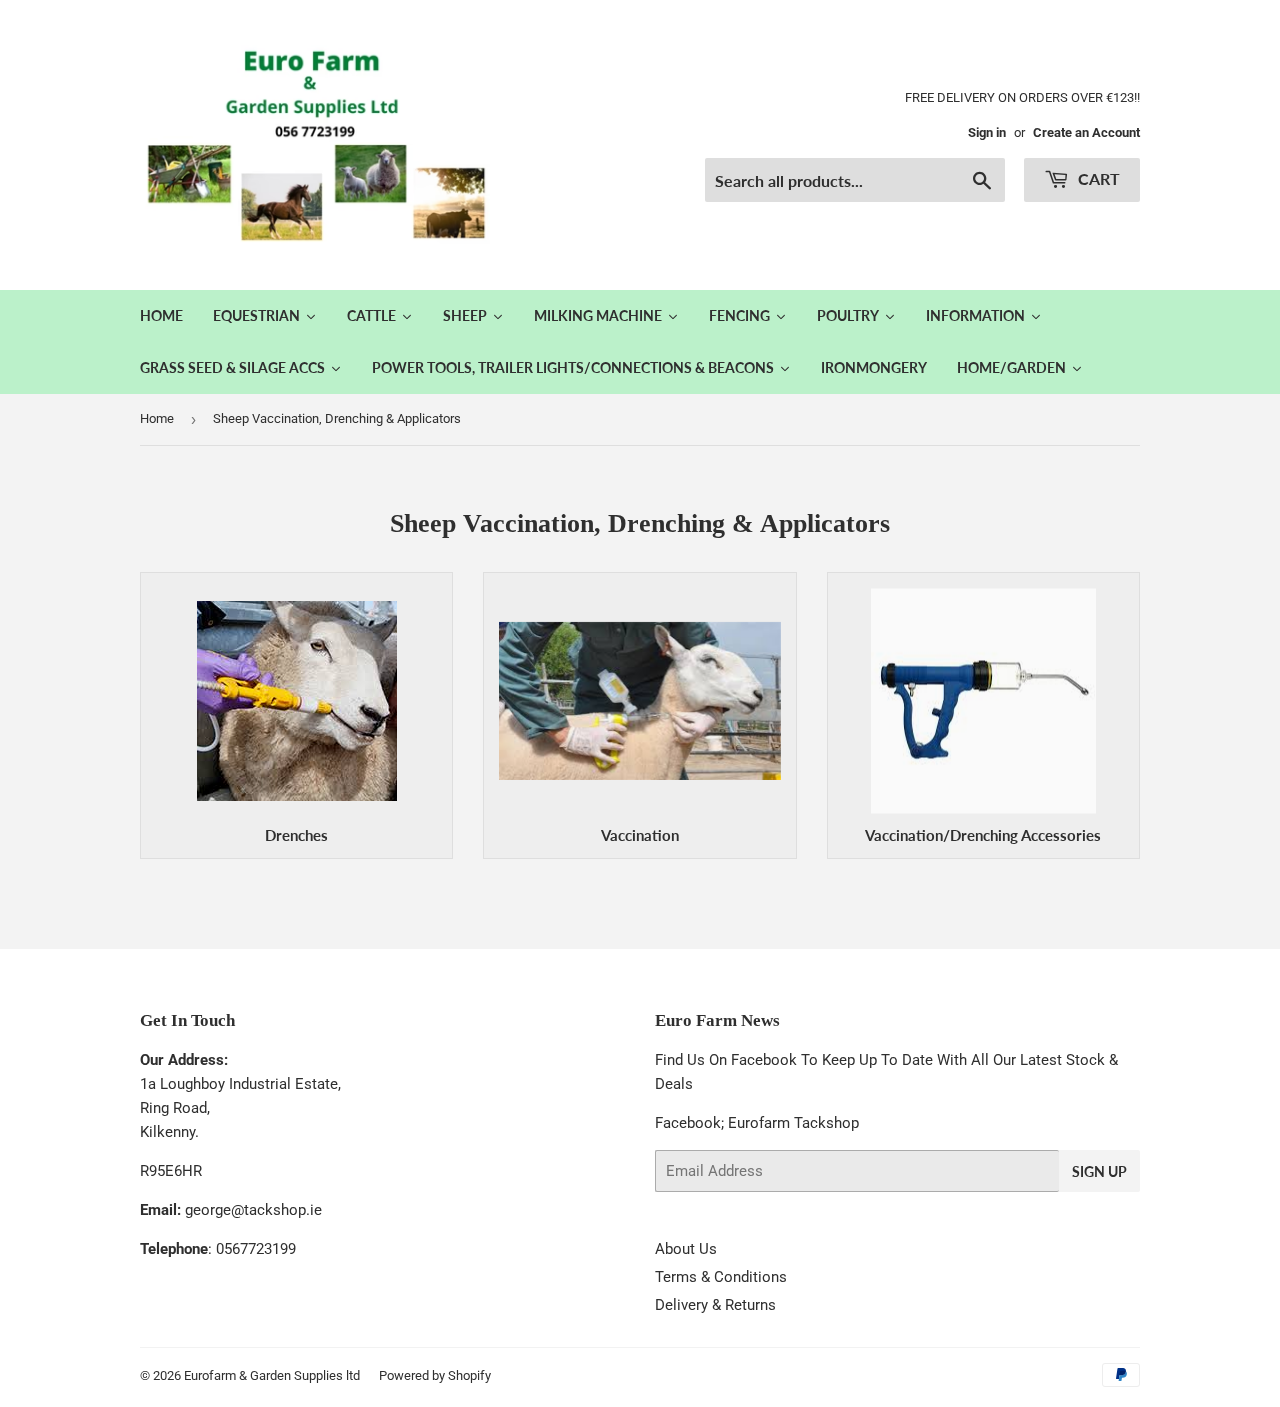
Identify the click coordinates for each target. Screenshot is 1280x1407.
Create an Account (1086, 132)
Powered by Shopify (435, 1375)
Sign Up (1099, 1171)
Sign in (987, 132)
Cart (1097, 178)
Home (157, 418)
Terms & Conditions (721, 1277)
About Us (686, 1249)
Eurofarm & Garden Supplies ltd (272, 1375)
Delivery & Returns (715, 1305)
